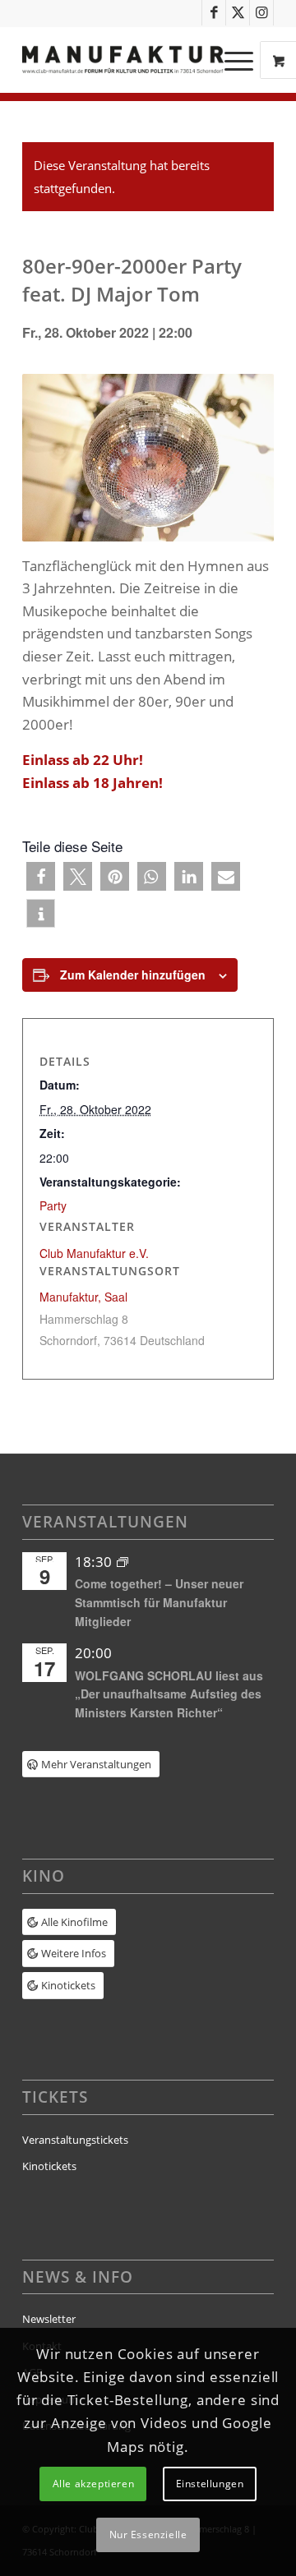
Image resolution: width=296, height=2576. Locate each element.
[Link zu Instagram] (261, 13)
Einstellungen (210, 2484)
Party (53, 1205)
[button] (41, 876)
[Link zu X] (238, 13)
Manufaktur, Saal (83, 1297)
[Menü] (231, 60)
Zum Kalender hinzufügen (133, 975)
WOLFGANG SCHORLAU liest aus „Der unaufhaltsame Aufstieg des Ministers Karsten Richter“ (169, 1694)
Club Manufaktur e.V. (94, 1253)
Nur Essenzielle (148, 2535)
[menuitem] (241, 60)
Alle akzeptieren (94, 2484)
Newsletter (49, 2319)
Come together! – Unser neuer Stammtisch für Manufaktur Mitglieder (159, 1602)
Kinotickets (49, 2166)
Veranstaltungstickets (75, 2140)
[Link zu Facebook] (214, 13)
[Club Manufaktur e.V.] (123, 60)
